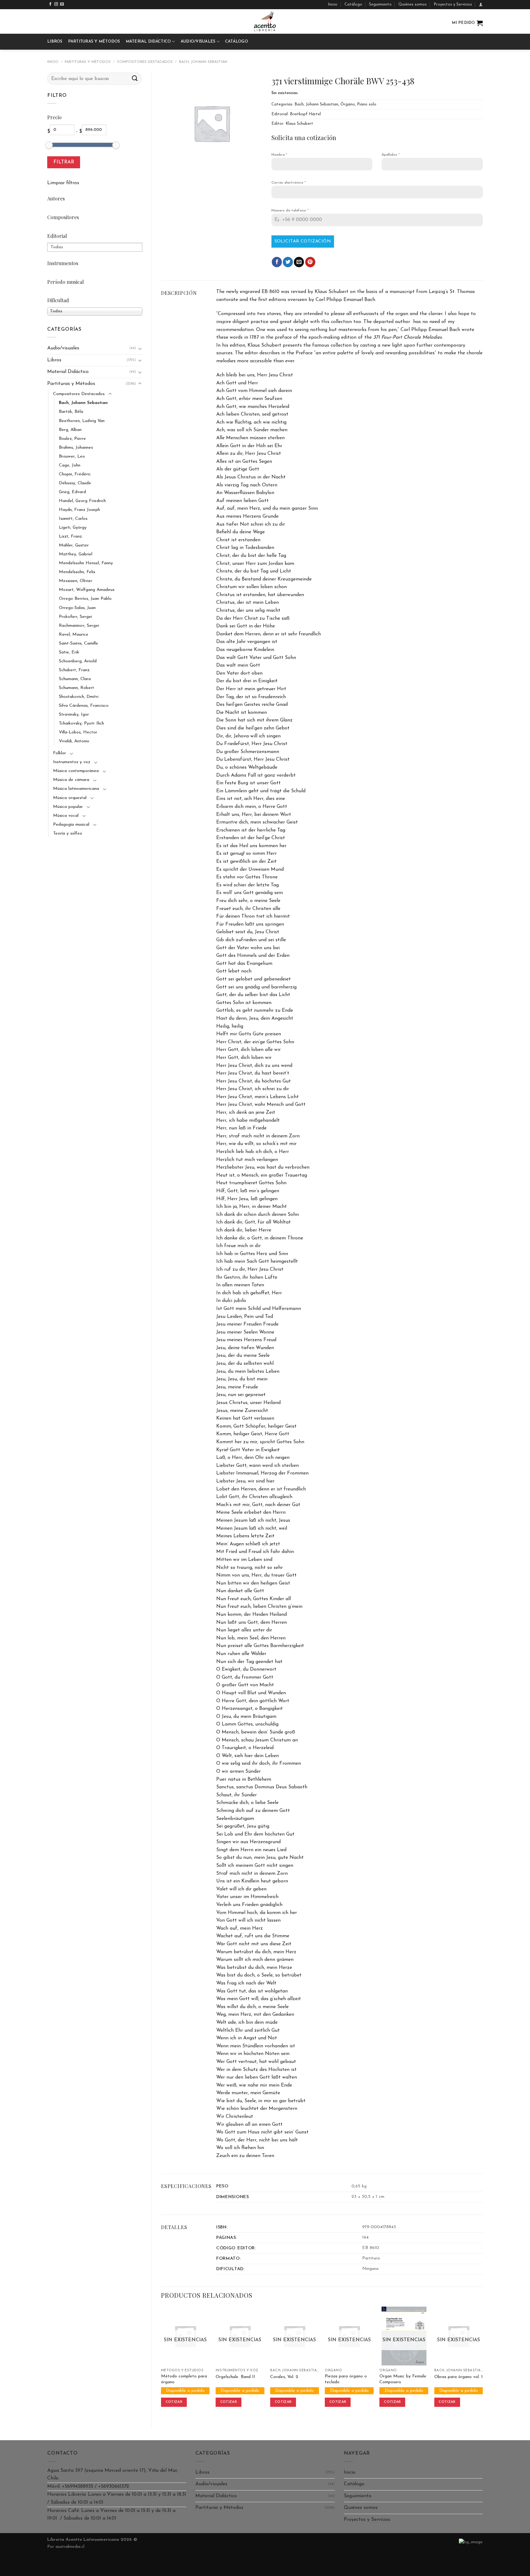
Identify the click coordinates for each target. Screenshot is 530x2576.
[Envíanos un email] (62, 4)
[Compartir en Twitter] (288, 262)
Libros (55, 42)
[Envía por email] (299, 262)
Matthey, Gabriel (76, 554)
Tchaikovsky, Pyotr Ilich (81, 723)
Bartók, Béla (71, 412)
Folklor (60, 753)
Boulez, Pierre (72, 439)
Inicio (333, 4)
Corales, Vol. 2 (284, 2377)
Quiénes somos (413, 4)
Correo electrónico (289, 183)
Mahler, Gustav (74, 545)
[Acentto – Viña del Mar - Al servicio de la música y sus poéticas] (265, 21)
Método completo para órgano (184, 2379)
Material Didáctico (148, 42)
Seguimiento (380, 4)
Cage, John (70, 465)
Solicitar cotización (303, 241)
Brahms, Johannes (76, 448)
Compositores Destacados (145, 62)
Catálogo (353, 4)
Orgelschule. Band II (235, 2377)
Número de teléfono (290, 211)
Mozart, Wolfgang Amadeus (87, 590)
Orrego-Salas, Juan (77, 608)
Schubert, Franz (74, 670)
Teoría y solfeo (68, 833)
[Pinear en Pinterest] (310, 262)
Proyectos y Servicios (453, 4)
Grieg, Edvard (72, 492)
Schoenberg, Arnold (78, 661)
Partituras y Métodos (94, 42)
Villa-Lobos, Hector (78, 732)
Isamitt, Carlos (73, 519)
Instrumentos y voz (72, 762)
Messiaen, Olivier (76, 581)
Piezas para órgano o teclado (346, 2379)
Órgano (348, 104)
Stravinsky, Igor (74, 715)
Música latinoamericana (76, 789)
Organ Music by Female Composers (403, 2379)
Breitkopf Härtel (305, 114)
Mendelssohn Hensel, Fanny (86, 563)
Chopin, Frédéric (75, 474)
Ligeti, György (73, 528)
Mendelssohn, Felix (77, 572)
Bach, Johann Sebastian (203, 62)
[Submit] (135, 79)
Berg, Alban (70, 430)
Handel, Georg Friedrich (82, 501)
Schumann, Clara (75, 679)
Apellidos (391, 155)
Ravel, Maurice (74, 635)
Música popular (68, 807)
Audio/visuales (198, 42)
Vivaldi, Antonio (74, 741)
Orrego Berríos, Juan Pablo (85, 599)
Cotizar (174, 2402)
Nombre (279, 155)
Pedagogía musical (71, 825)
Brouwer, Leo (72, 457)
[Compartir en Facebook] (277, 262)
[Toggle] (140, 348)
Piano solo (367, 104)
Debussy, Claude (75, 483)
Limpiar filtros (63, 183)
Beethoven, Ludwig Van (82, 421)
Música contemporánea (76, 771)
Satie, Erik (69, 652)
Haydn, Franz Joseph (79, 510)
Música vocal (66, 816)
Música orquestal (70, 798)
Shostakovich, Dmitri (79, 697)
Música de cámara (71, 780)
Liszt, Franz (70, 537)
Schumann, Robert (77, 688)
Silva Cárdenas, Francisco (84, 706)
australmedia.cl (70, 2547)
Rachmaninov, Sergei (79, 626)
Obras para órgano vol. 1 (459, 2377)
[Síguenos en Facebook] (50, 4)
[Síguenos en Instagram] (56, 4)
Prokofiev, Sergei (75, 617)
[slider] (49, 145)
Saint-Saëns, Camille (79, 643)
